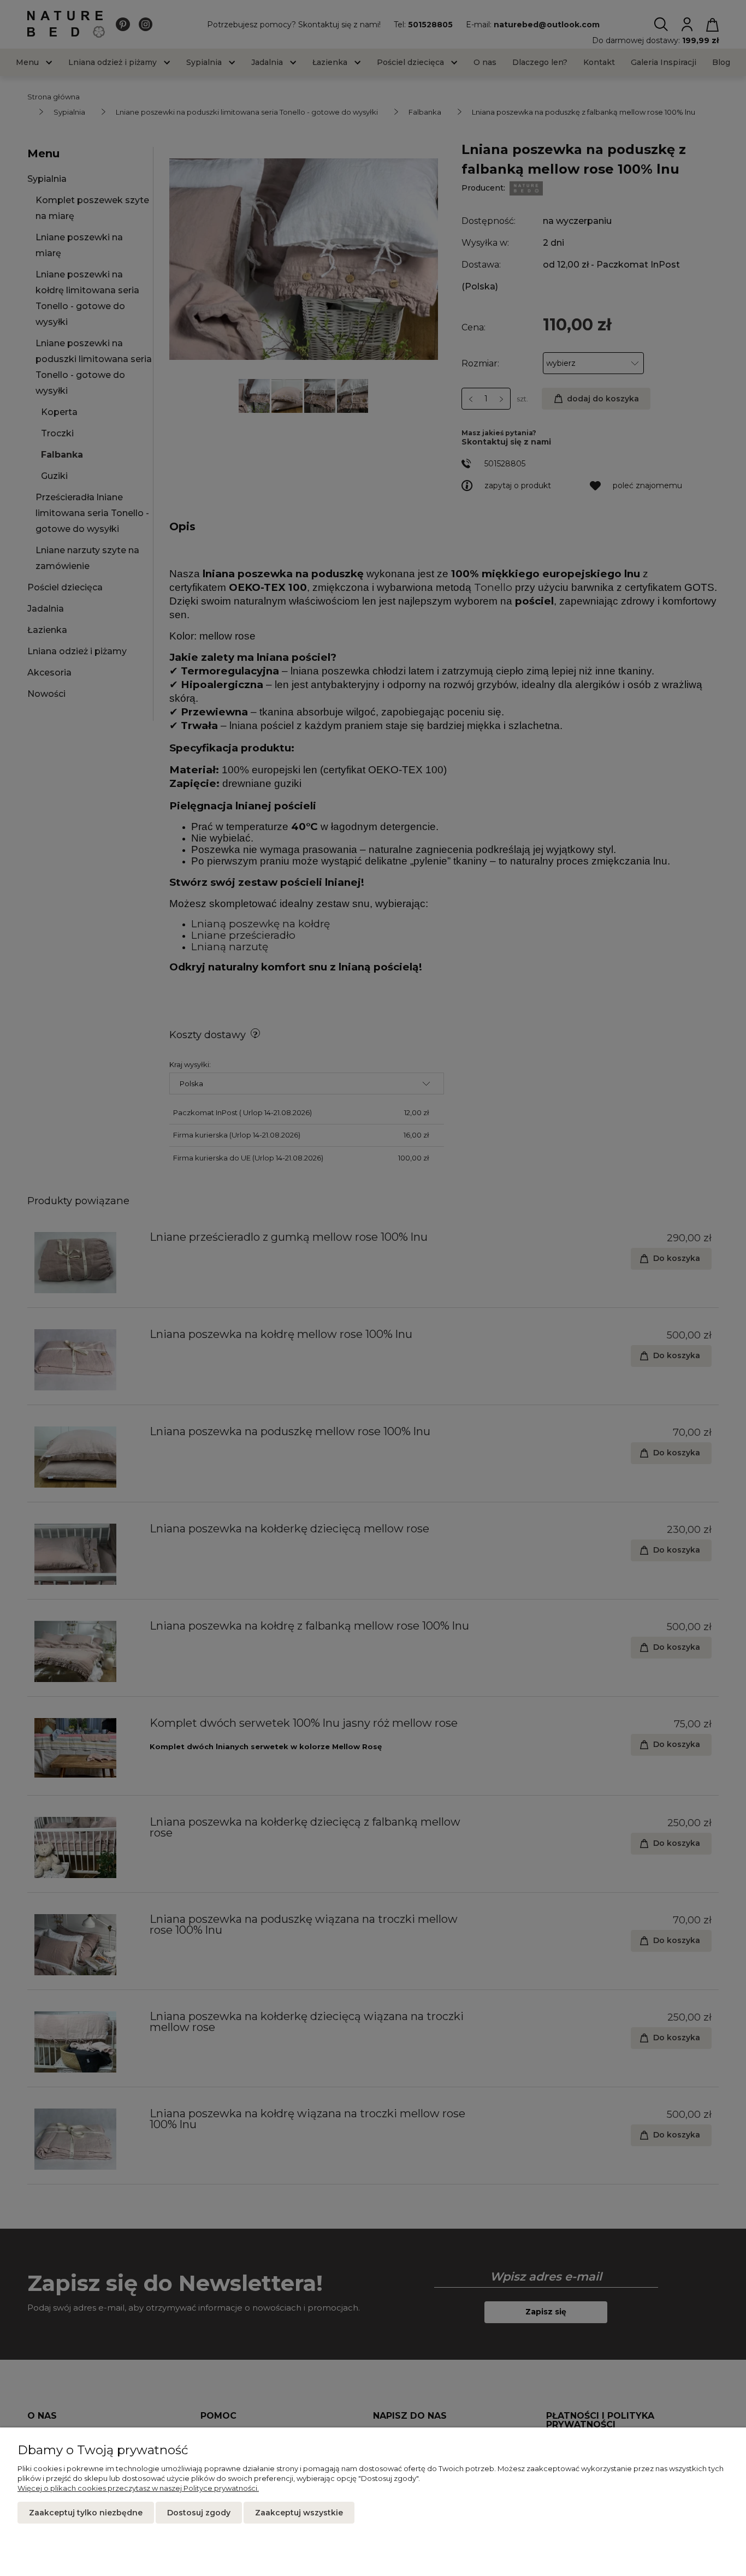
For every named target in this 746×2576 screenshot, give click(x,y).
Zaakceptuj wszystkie (299, 2513)
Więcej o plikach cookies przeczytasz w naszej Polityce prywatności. (138, 2488)
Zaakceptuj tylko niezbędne (86, 2513)
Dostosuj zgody (199, 2513)
